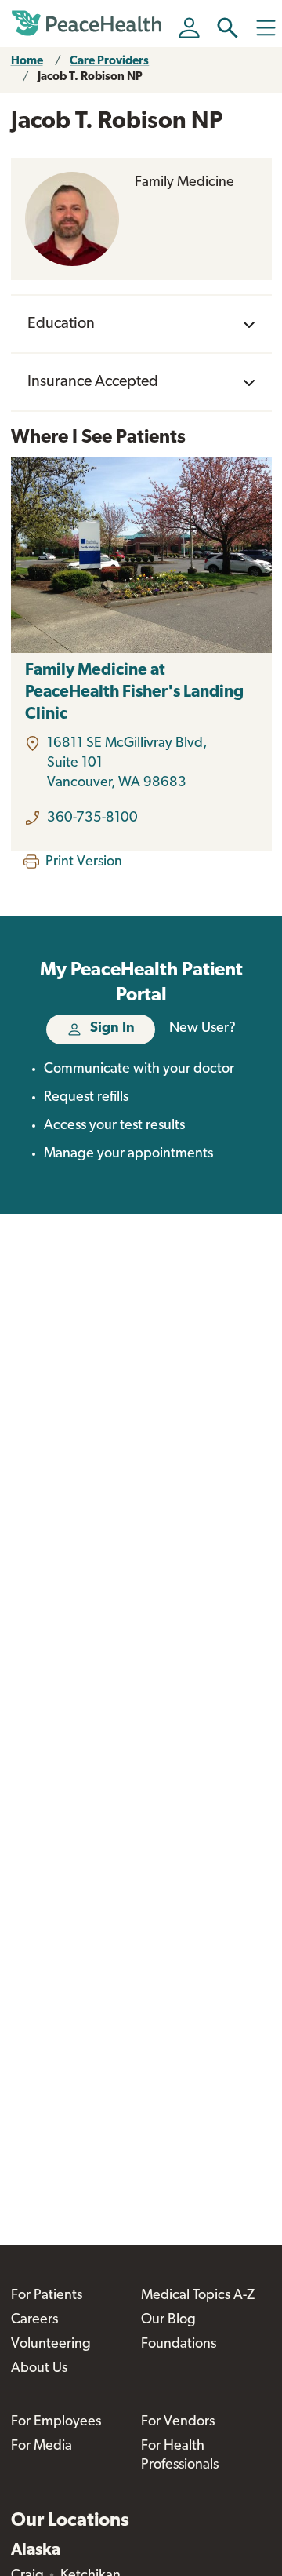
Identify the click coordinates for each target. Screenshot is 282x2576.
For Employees (56, 2422)
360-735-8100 (92, 818)
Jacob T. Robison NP (90, 77)
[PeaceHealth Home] (89, 24)
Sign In (112, 1029)
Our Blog (168, 2320)
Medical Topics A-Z (198, 2296)
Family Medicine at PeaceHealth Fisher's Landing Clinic (134, 692)
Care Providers (109, 62)
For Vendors (178, 2422)
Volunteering (51, 2345)
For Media (42, 2447)
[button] (228, 28)
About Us (39, 2369)
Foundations (179, 2345)
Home (27, 62)
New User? (202, 1029)
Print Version (84, 862)
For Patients (47, 2296)
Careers (34, 2320)
